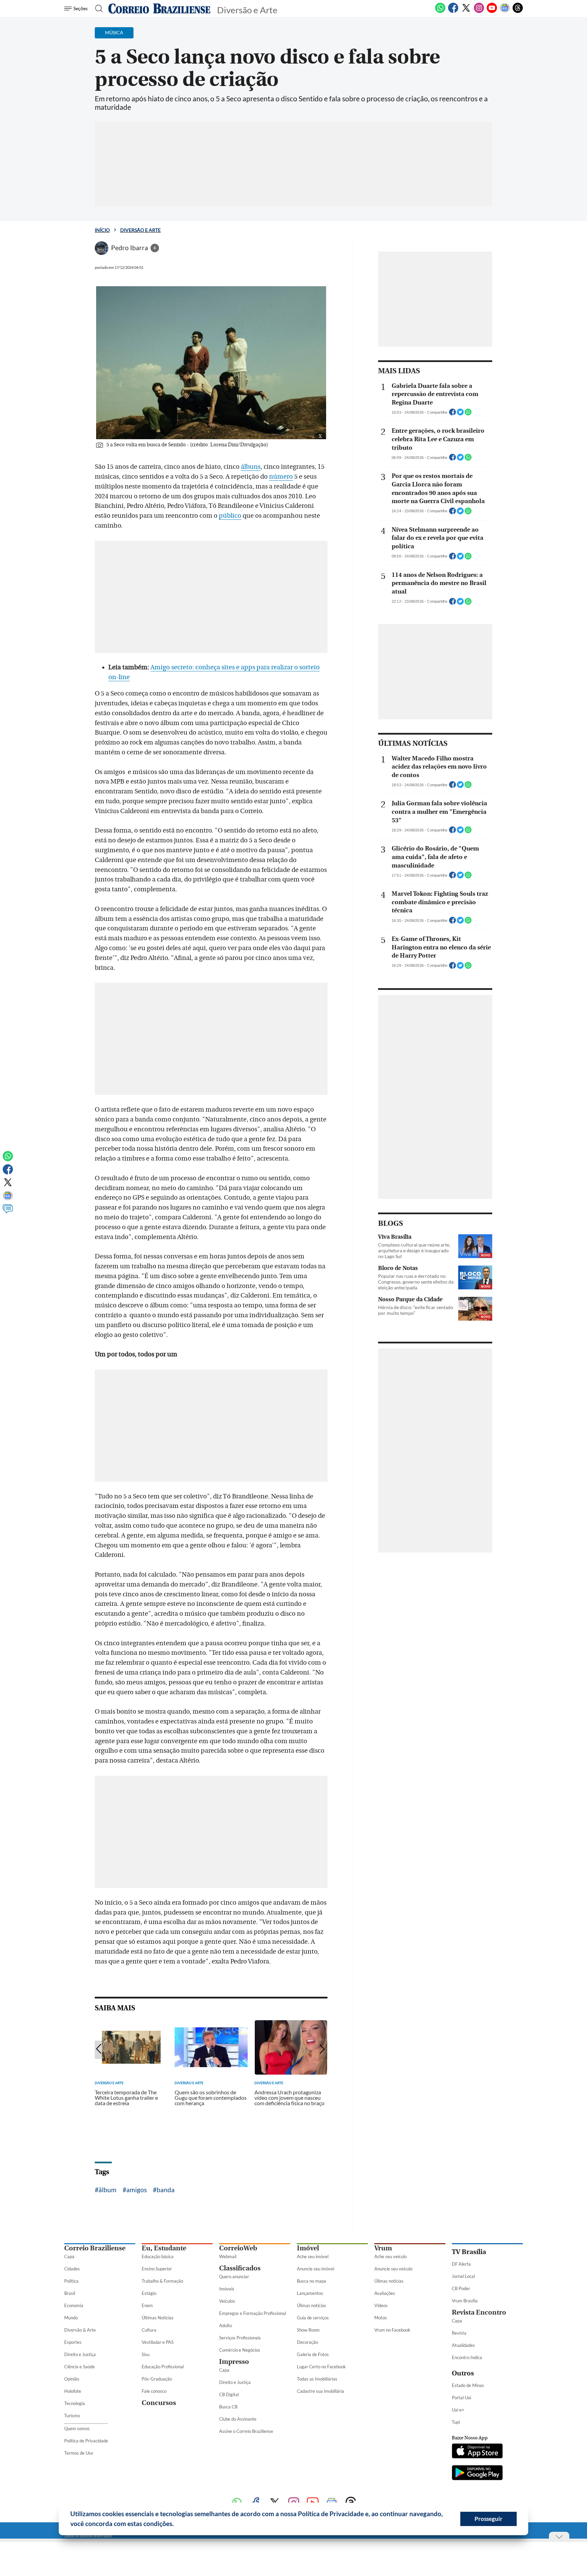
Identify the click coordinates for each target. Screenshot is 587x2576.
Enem (147, 2305)
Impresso (234, 2362)
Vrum (383, 2248)
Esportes (73, 2342)
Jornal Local (463, 2276)
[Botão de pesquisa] (97, 8)
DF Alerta (461, 2264)
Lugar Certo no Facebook (321, 2367)
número (281, 477)
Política (71, 2281)
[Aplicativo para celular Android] (477, 2473)
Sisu (146, 2354)
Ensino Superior (157, 2269)
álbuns (251, 467)
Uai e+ (458, 2410)
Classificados (240, 2268)
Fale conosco (154, 2391)
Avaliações (385, 2293)
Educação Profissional (163, 2367)
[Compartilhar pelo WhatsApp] (468, 414)
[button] (176, 2525)
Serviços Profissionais (240, 2338)
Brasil (70, 2293)
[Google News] (505, 12)
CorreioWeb (238, 2248)
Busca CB (228, 2407)
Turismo (72, 2416)
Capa (69, 2256)
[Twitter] (466, 12)
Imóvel (308, 2248)
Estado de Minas (468, 2385)
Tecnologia (75, 2403)
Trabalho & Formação (162, 2281)
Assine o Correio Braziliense (246, 2431)
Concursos (159, 2403)
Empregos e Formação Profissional (253, 2313)
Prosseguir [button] (488, 2519)
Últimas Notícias (158, 2318)
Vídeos (381, 2305)
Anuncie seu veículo (393, 2269)
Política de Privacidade (86, 2441)
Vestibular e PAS (158, 2342)
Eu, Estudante (164, 2248)
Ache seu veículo (390, 2256)
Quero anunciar (234, 2277)
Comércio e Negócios (240, 2350)
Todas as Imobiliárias (317, 2379)
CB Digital (229, 2394)
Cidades (72, 2269)
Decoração (307, 2342)
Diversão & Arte (80, 2330)
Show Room (308, 2330)
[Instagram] (479, 12)
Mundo (71, 2318)
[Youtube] (492, 12)
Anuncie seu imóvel (316, 2269)
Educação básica (158, 2256)
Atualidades (463, 2345)
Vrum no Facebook (392, 2330)
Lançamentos (310, 2293)
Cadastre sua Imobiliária (321, 2391)
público (230, 516)
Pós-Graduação (157, 2379)
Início (102, 230)
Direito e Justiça (80, 2354)
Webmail (228, 2256)
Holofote (73, 2391)
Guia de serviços (313, 2318)
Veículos (227, 2301)
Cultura (149, 2330)
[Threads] (518, 12)
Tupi (456, 2422)
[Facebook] (453, 12)
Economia (74, 2305)
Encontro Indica (467, 2357)
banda (166, 2190)
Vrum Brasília (465, 2301)
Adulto (226, 2325)
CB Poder (461, 2288)
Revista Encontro (479, 2312)
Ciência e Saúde (79, 2367)
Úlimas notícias (312, 2305)
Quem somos (77, 2428)
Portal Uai (461, 2398)
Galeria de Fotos (313, 2354)
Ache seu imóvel (313, 2256)
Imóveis (227, 2289)
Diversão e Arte (140, 230)
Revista (459, 2333)
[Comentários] (8, 1212)
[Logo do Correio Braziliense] (159, 8)
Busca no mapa (312, 2281)
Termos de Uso (79, 2453)
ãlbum (108, 2190)
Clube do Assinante (238, 2419)
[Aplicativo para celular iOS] (477, 2452)
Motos (381, 2318)
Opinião (72, 2379)
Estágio (149, 2293)
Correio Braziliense (95, 2248)
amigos (137, 2190)
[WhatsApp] (440, 12)
